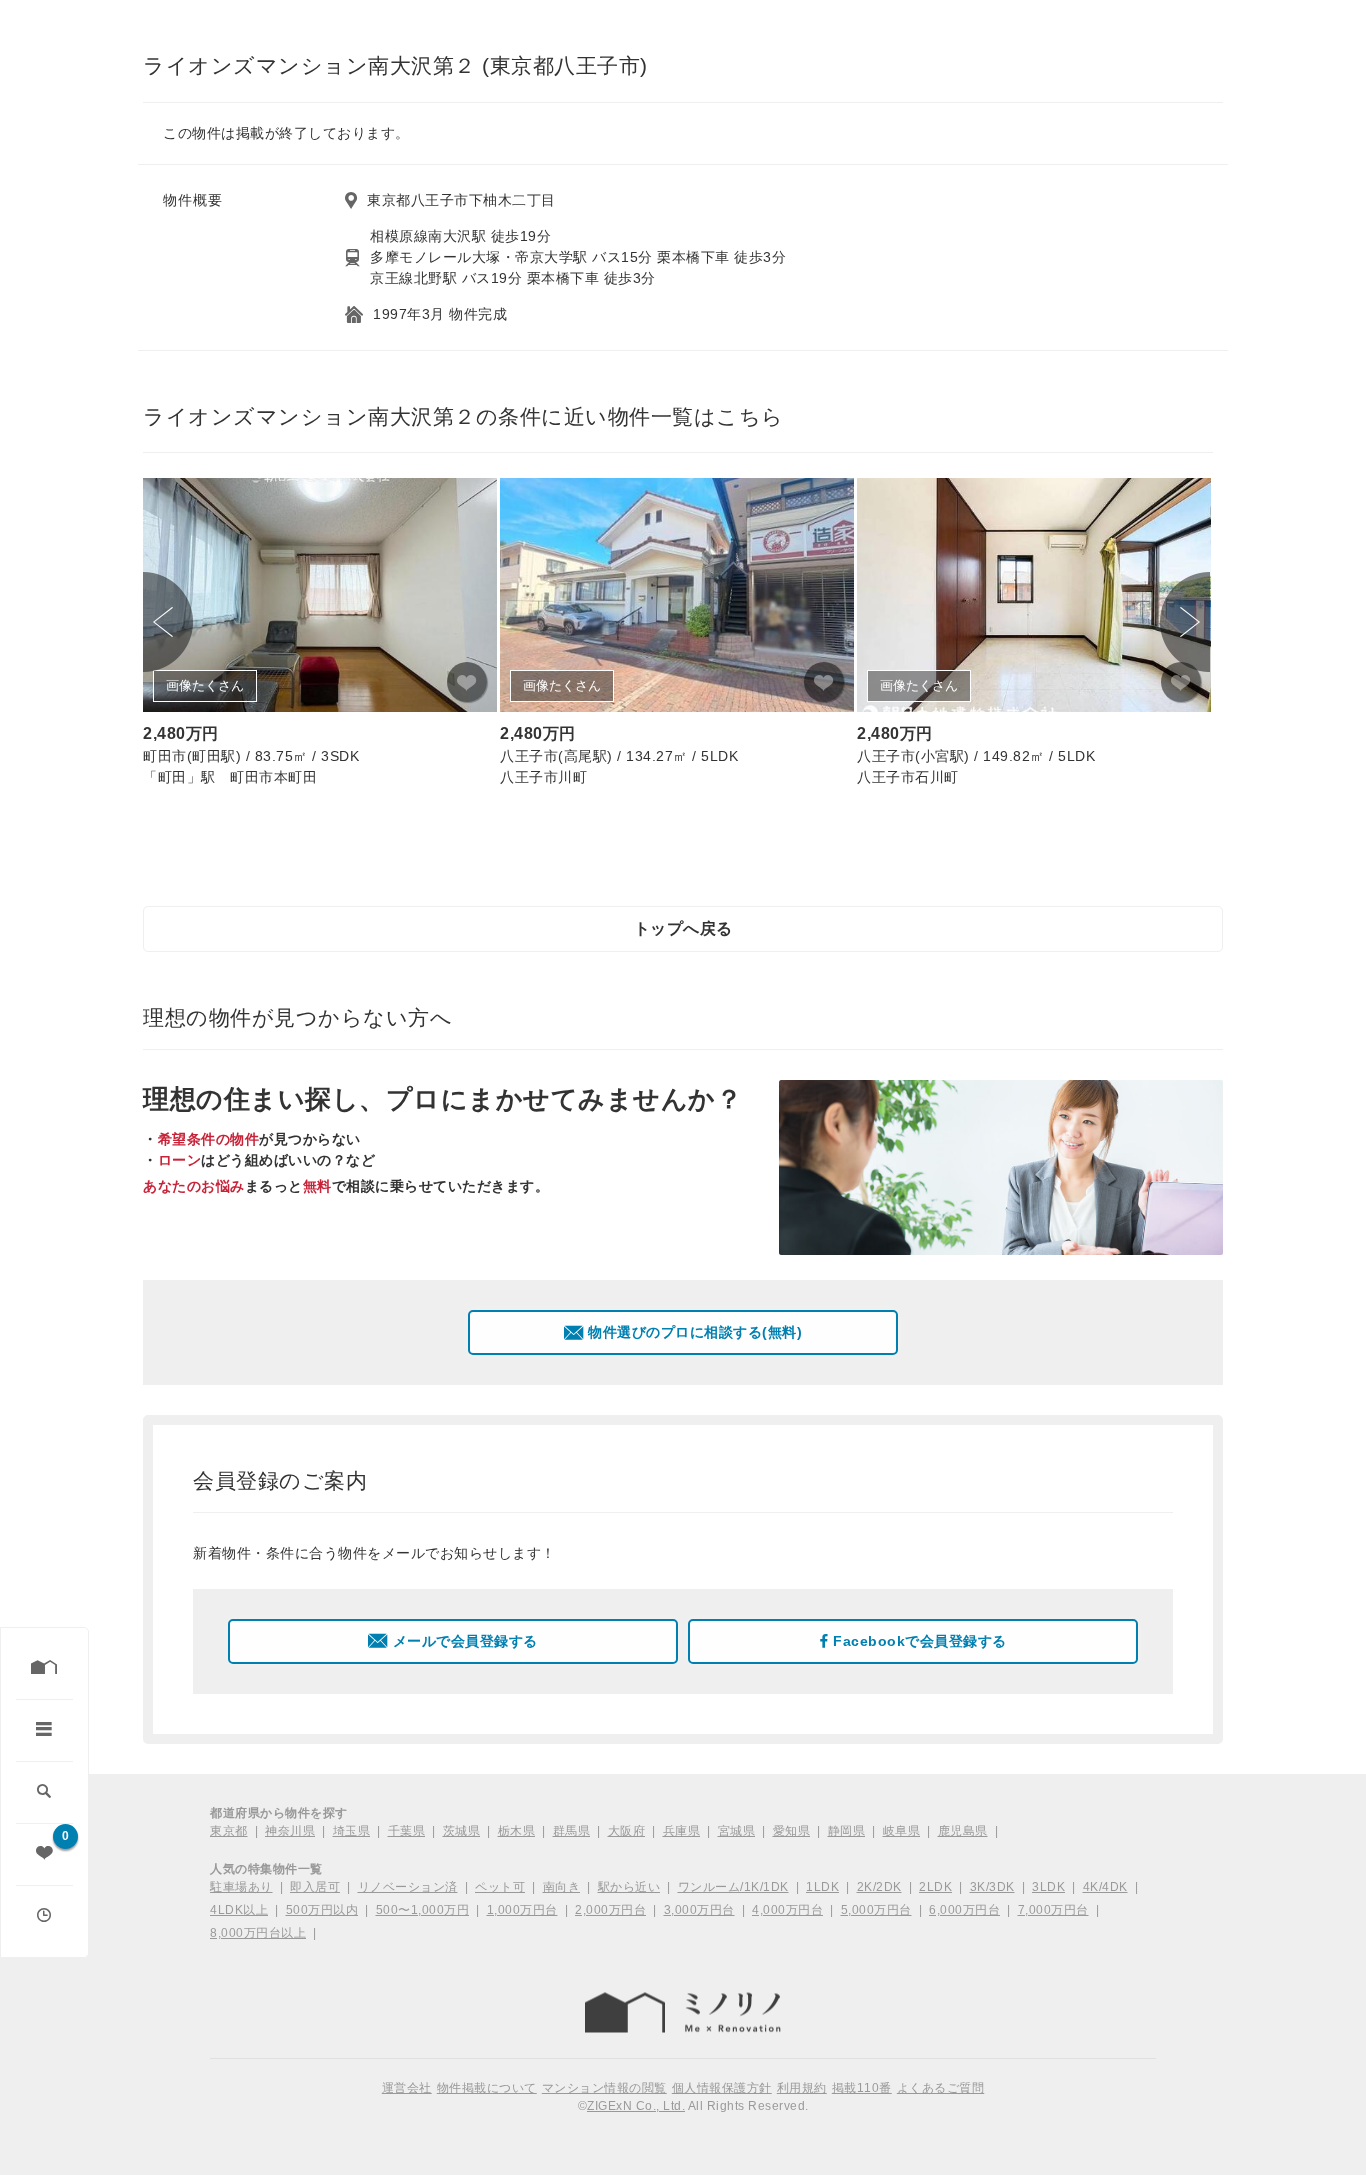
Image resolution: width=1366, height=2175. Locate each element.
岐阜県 (902, 1831)
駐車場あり (241, 1887)
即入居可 (315, 1887)
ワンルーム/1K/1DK (733, 1887)
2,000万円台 (610, 1910)
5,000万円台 (876, 1910)
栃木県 (517, 1831)
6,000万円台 (964, 1910)
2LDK (935, 1887)
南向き (562, 1887)
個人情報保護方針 (722, 2088)
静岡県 (847, 1831)
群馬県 (572, 1831)
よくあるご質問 (941, 2088)
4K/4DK (1105, 1887)
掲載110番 (862, 2088)
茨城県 (462, 1831)
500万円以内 (322, 1910)
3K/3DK (992, 1887)
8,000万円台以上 (258, 1933)
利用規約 (802, 2088)
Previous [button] (168, 622)
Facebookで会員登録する (920, 1641)
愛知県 (792, 1831)
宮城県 (737, 1831)
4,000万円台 (787, 1910)
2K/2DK (879, 1887)
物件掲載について (487, 2088)
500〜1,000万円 (423, 1910)
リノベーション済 (408, 1887)
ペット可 (500, 1887)
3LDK (1048, 1887)
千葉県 (407, 1831)
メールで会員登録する (465, 1641)
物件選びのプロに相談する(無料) (695, 1332)
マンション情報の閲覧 (604, 2088)
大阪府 (627, 1831)
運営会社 (407, 2088)
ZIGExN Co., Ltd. (636, 2106)
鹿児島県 (963, 1831)
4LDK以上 (239, 1910)
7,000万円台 (1053, 1910)
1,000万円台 (522, 1910)
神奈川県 (290, 1831)
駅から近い (629, 1887)
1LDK (822, 1887)
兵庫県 (682, 1831)
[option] (320, 635)
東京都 (229, 1831)
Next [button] (1185, 622)
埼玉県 (352, 1831)
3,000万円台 (699, 1910)
